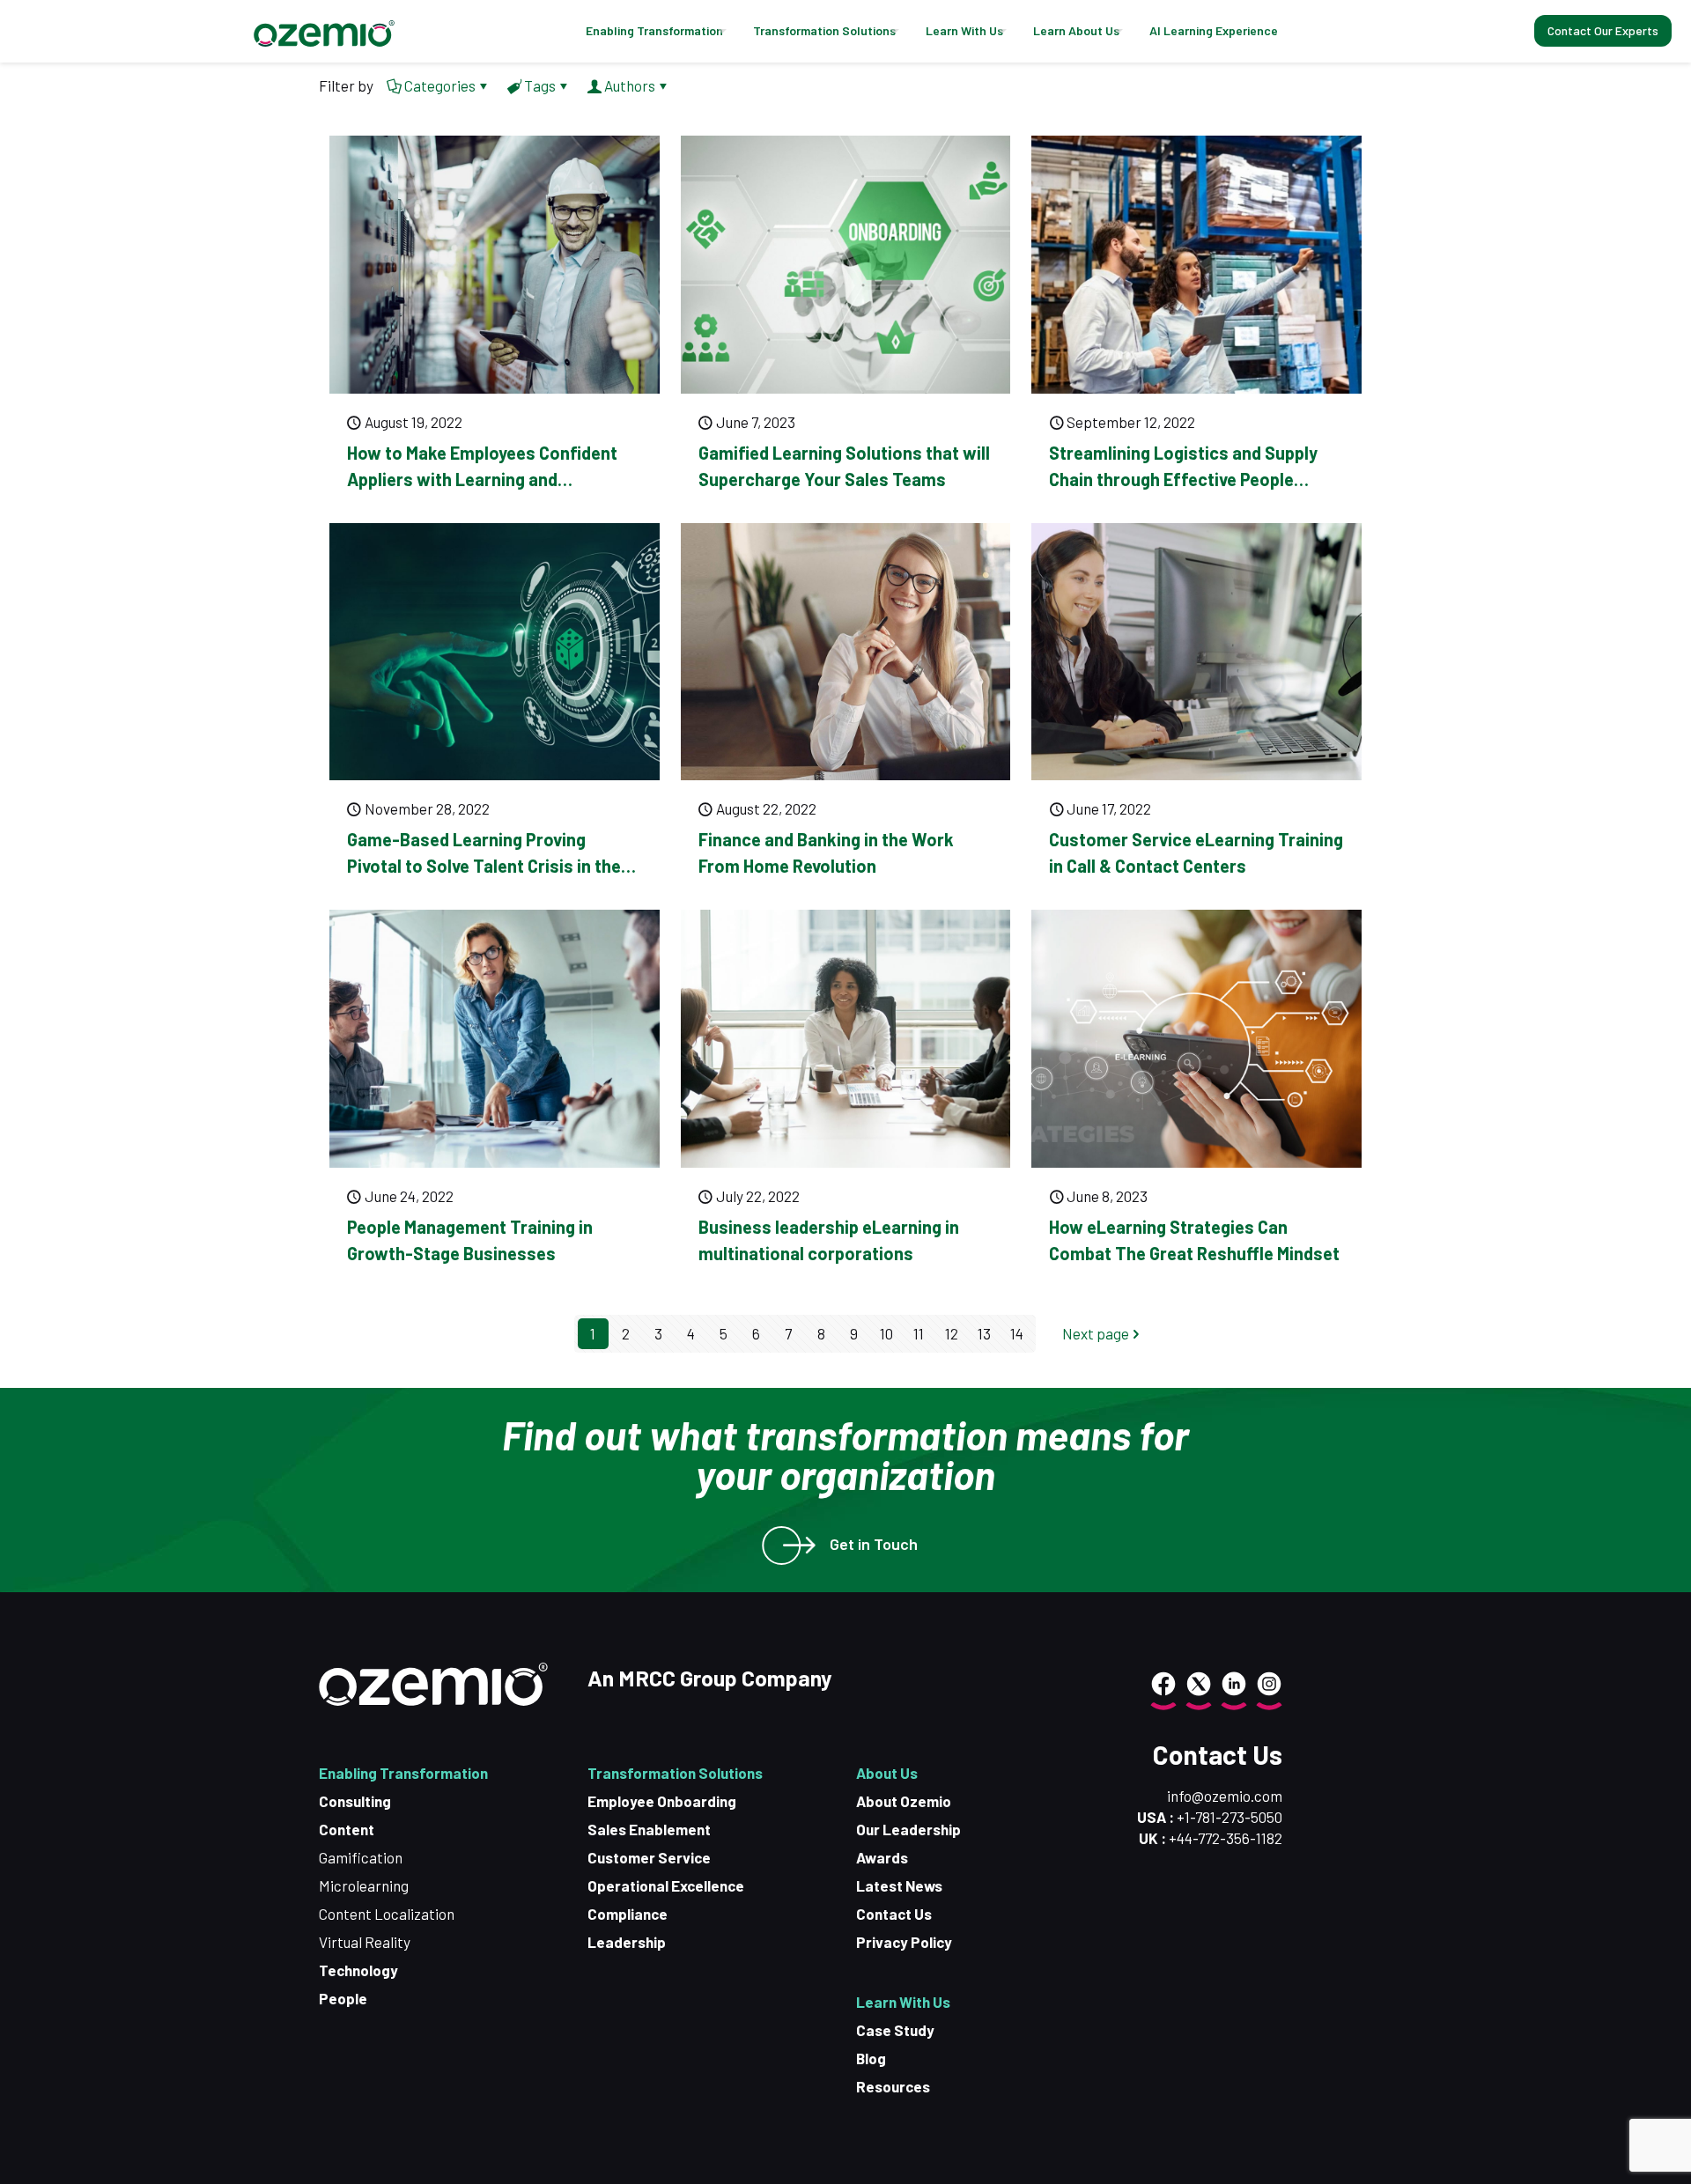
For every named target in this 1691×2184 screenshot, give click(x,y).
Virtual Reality (365, 1942)
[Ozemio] (324, 31)
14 (1017, 1333)
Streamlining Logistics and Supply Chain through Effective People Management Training (1183, 479)
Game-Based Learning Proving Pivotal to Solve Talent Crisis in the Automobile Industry (484, 866)
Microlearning (364, 1885)
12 (952, 1333)
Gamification (361, 1857)
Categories (440, 85)
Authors (630, 85)
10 (886, 1333)
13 (984, 1333)
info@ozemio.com (1225, 1796)
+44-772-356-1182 (1226, 1838)
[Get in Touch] (781, 1546)
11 (919, 1333)
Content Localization (387, 1914)
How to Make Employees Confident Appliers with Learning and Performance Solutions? (482, 479)
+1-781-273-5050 (1228, 1817)
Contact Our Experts (1603, 30)
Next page (1096, 1333)
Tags (540, 85)
